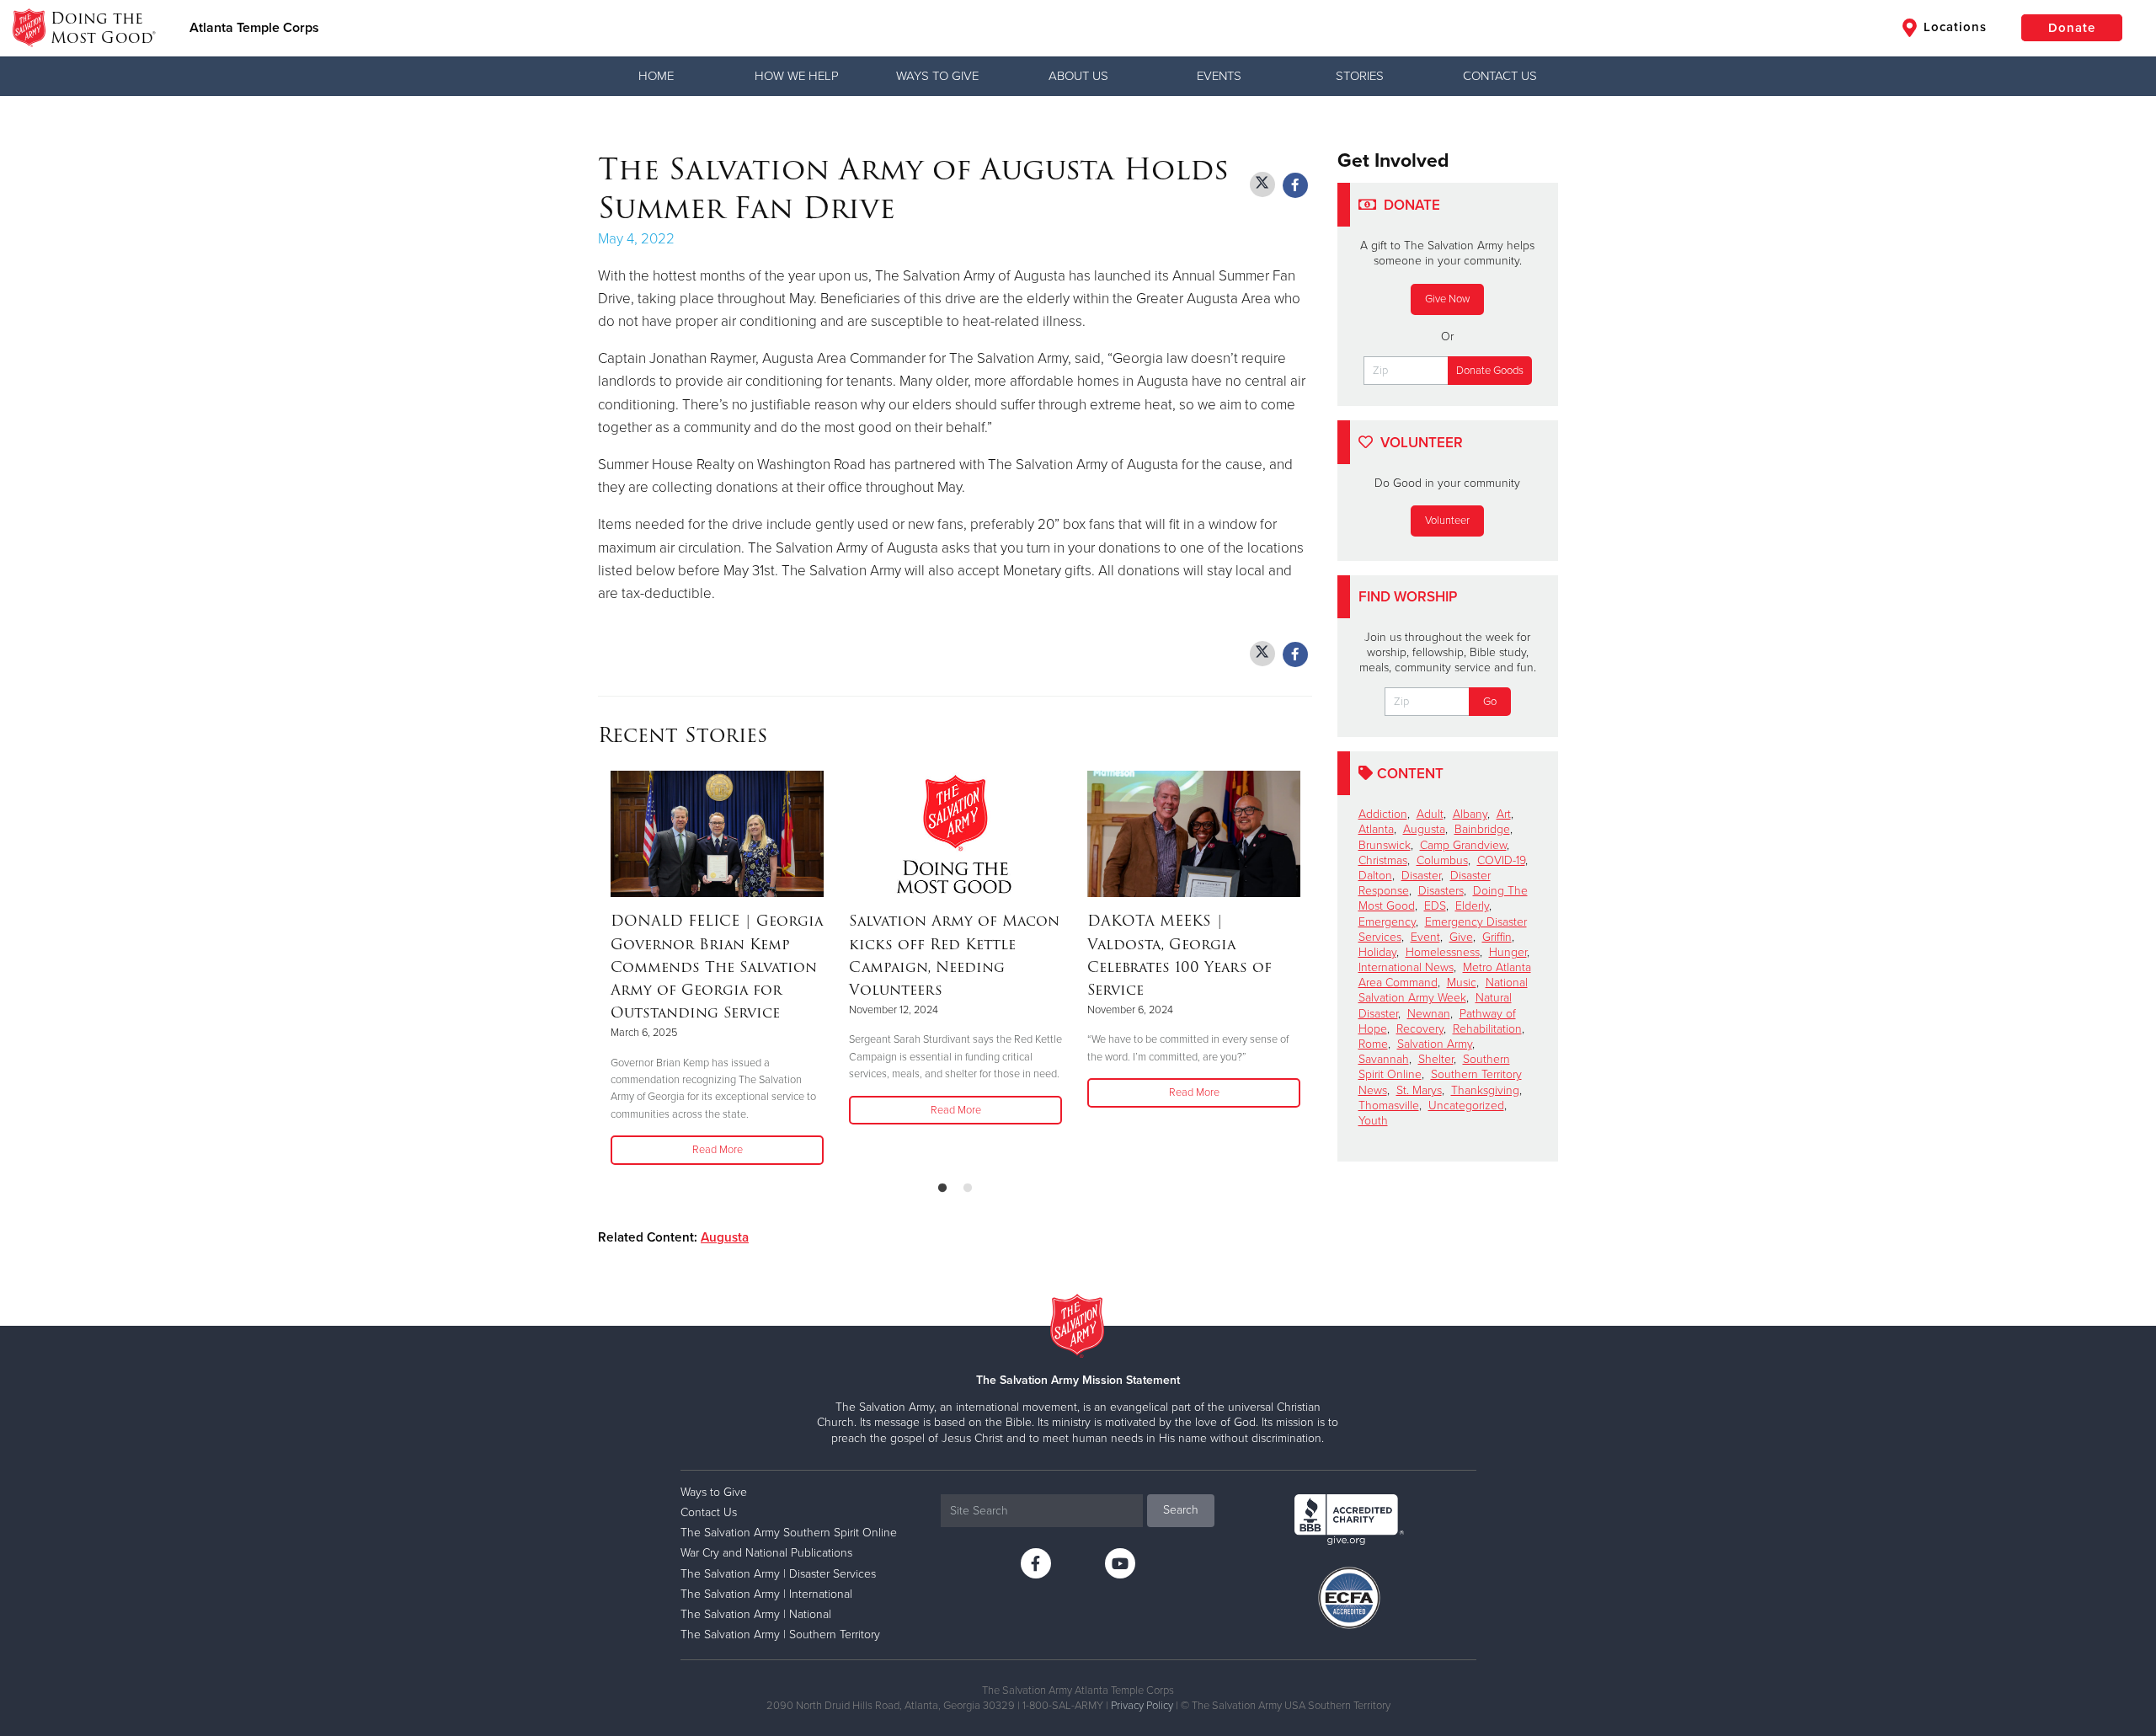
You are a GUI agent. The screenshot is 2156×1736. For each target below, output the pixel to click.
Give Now (1447, 299)
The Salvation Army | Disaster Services (778, 1574)
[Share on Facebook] (1295, 185)
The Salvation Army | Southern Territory (780, 1635)
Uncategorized (1466, 1106)
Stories (1360, 76)
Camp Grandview (1463, 845)
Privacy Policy (1142, 1706)
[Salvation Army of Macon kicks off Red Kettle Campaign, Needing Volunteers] (955, 834)
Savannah (1384, 1059)
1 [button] (942, 1188)
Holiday (1377, 952)
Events (1219, 76)
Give (1461, 937)
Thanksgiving (1485, 1090)
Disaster (1421, 876)
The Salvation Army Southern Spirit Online (789, 1533)
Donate (2072, 28)
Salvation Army (1435, 1044)
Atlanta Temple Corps (254, 28)
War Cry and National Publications (766, 1553)
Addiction (1383, 814)
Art (1504, 814)
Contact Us (1500, 76)
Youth (1373, 1121)
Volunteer (1447, 521)
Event (1425, 937)
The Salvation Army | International (766, 1594)
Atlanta (1376, 829)
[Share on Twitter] (1262, 184)
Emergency (1387, 922)
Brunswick (1385, 845)
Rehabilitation (1487, 1029)
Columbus (1442, 860)
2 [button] (968, 1188)
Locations (1953, 27)
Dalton (1375, 876)
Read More (718, 1150)
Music (1462, 983)
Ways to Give (937, 76)
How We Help (797, 76)
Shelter (1436, 1059)
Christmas (1383, 860)
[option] (717, 969)
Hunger (1508, 952)
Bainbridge (1482, 829)
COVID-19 (1501, 860)
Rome (1373, 1044)
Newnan (1429, 1014)
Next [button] (1307, 969)
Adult (1430, 814)
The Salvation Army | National (756, 1614)
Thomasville (1389, 1106)
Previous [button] (603, 969)
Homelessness (1443, 952)
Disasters (1441, 891)
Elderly (1472, 906)
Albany (1470, 814)
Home (656, 76)
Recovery (1420, 1029)
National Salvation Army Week (1443, 990)
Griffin (1497, 937)
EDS (1435, 906)
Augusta (725, 1237)
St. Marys (1419, 1090)
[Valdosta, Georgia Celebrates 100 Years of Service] (1194, 834)
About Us (1078, 76)
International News (1406, 967)
